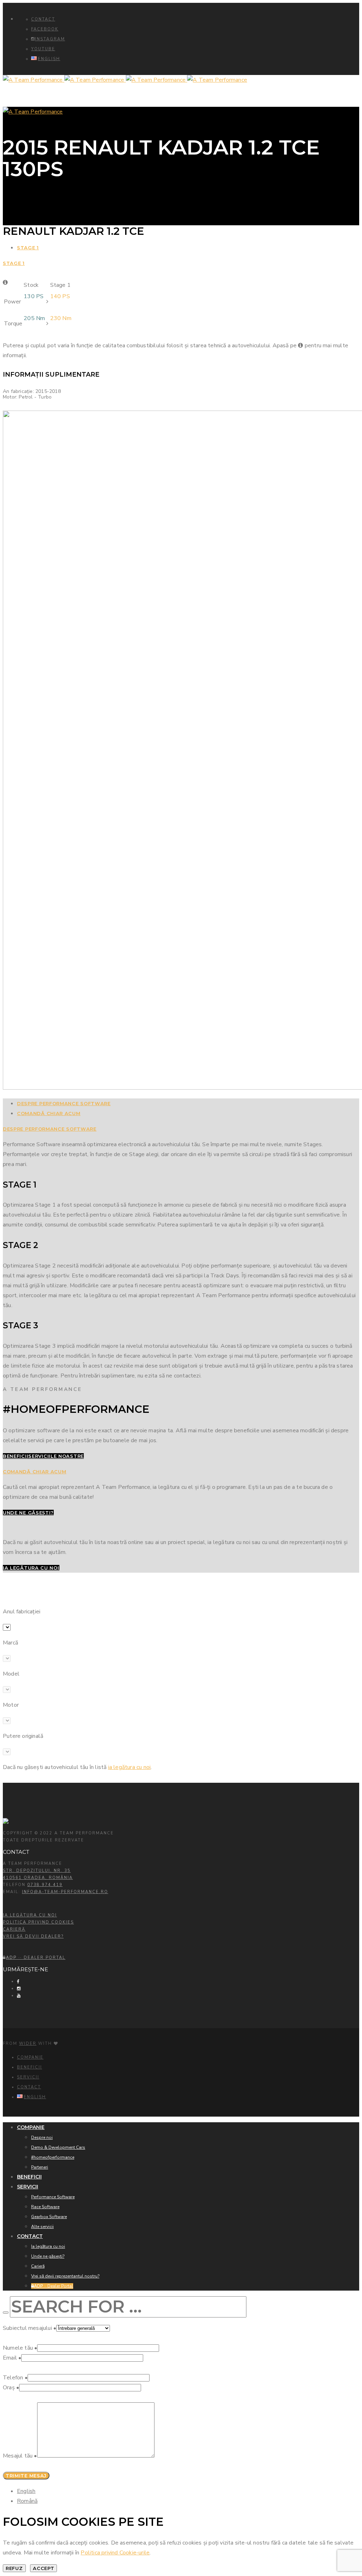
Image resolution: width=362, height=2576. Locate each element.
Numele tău (20, 2348)
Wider (28, 2044)
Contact (43, 19)
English (26, 2491)
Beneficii (30, 2067)
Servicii (28, 2077)
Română (27, 2501)
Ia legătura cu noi (30, 1915)
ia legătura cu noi (130, 1767)
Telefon (15, 2378)
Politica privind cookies (38, 1922)
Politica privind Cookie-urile (115, 2553)
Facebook (45, 29)
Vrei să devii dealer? (33, 1936)
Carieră (14, 1929)
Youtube (43, 49)
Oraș (11, 2388)
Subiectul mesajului (30, 2328)
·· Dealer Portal (36, 1958)
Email (12, 2358)
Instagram (50, 39)
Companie (30, 2057)
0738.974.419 (45, 1885)
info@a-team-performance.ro (65, 1892)
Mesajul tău (20, 2456)
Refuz (14, 2568)
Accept (43, 2568)
